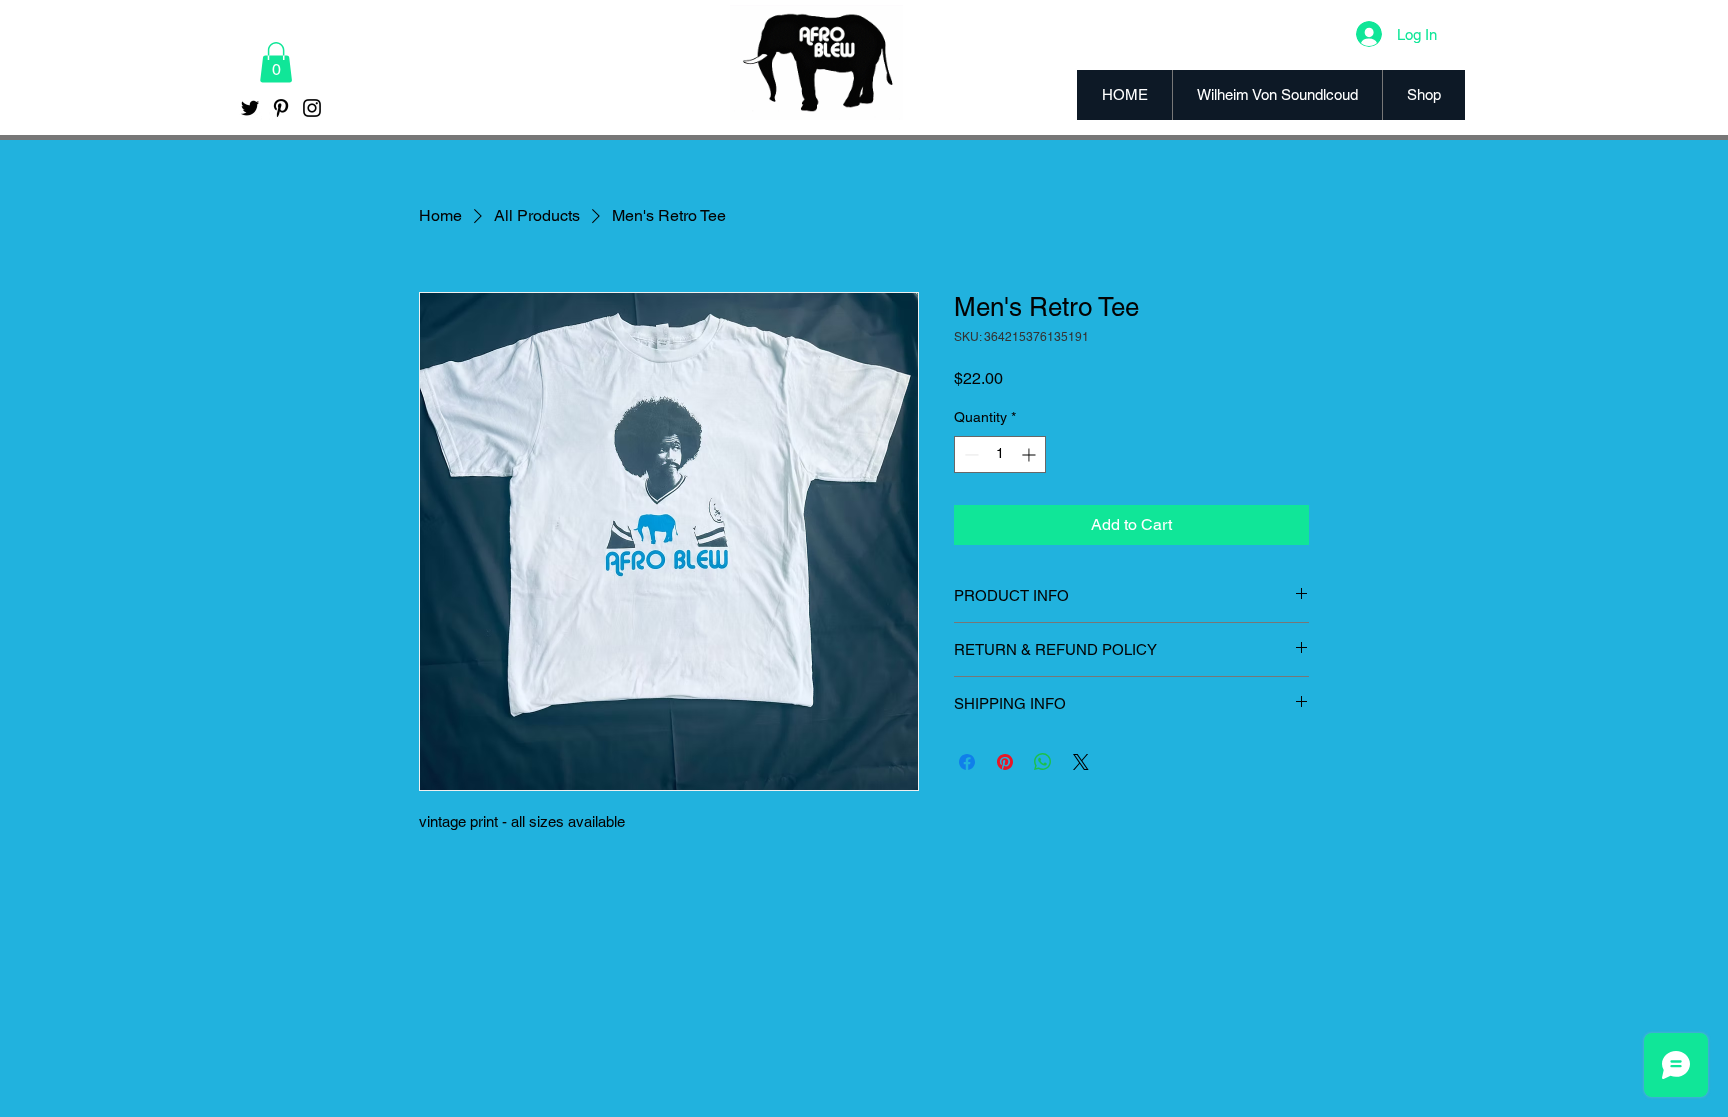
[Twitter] (250, 108)
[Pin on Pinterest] (1005, 762)
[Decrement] (969, 454)
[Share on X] (1081, 762)
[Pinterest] (281, 108)
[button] (276, 62)
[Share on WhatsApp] (1043, 762)
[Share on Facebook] (967, 762)
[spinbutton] (1000, 454)
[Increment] (1030, 454)
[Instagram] (312, 108)
